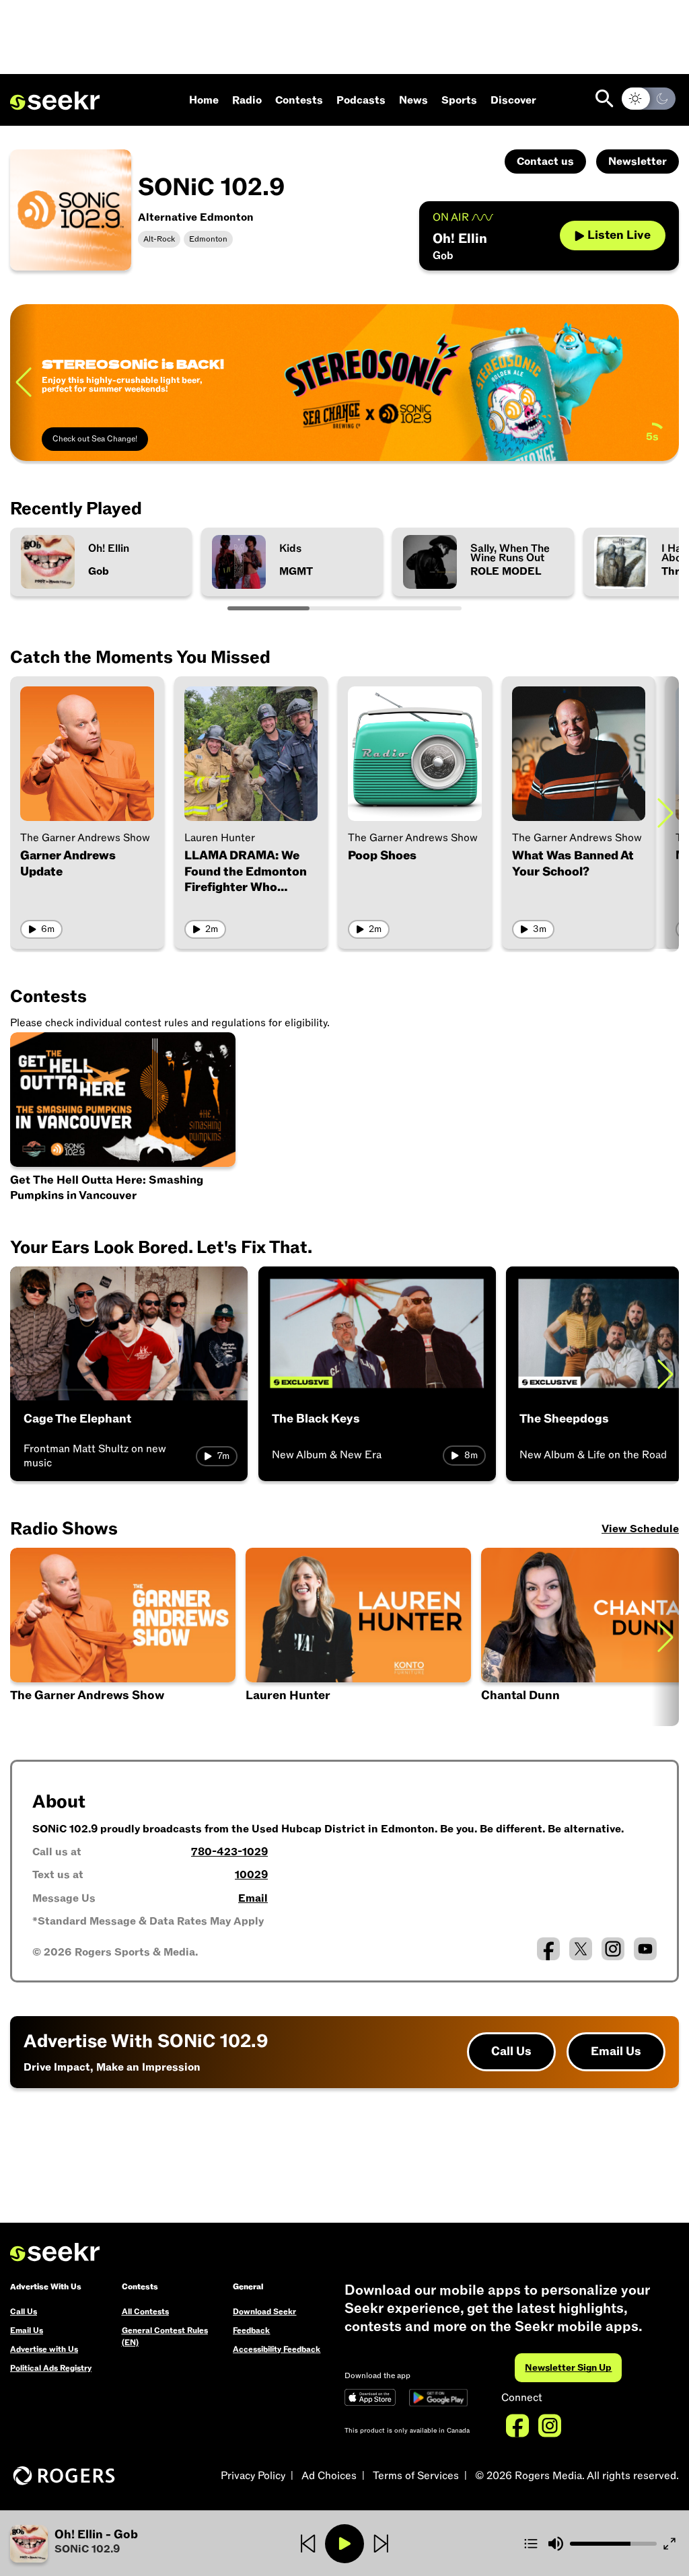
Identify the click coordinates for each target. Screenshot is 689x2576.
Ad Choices (329, 2476)
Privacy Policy (253, 2476)
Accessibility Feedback (277, 2349)
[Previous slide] (24, 383)
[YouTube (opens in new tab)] (645, 1949)
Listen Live (619, 235)
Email (253, 1898)
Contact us (545, 162)
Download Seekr (264, 2312)
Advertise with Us (44, 2349)
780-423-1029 (229, 1852)
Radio (247, 100)
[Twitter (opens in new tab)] (581, 1949)
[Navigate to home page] (55, 101)
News (413, 100)
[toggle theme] (649, 99)
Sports (459, 100)
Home (204, 100)
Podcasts (361, 100)
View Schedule (640, 1529)
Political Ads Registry (51, 2368)
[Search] (605, 99)
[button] (121, 2544)
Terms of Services (416, 2476)
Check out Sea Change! (95, 439)
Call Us (511, 2051)
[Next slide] (665, 813)
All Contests (145, 2312)
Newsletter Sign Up (568, 2368)
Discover (513, 100)
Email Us (616, 2051)
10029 (251, 1875)
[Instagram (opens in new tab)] (613, 1949)
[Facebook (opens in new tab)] (548, 1949)
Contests (299, 100)
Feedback (251, 2330)
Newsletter (638, 162)
